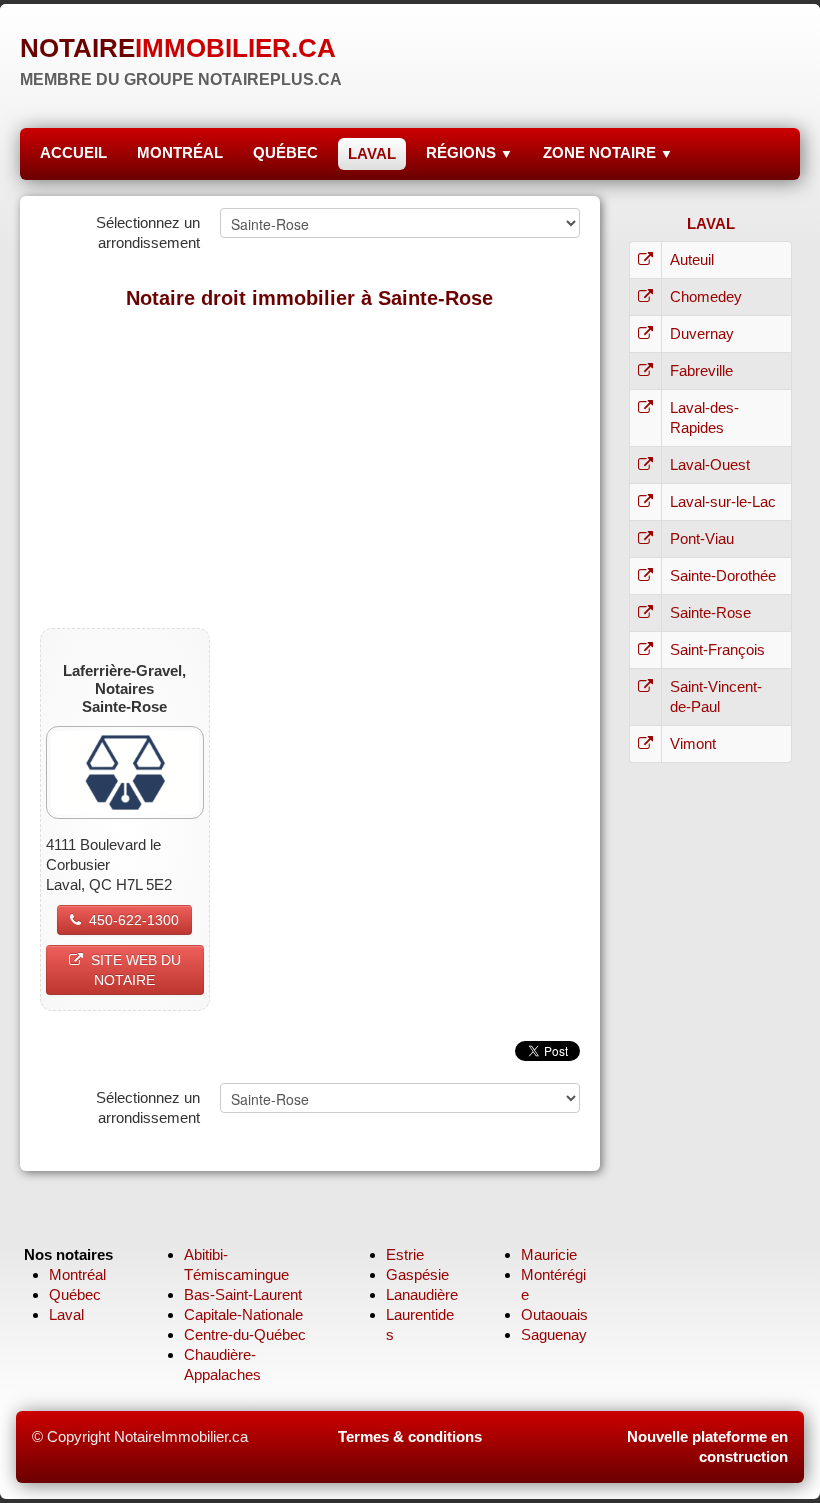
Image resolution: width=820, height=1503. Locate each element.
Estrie (405, 1254)
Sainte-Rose (710, 612)
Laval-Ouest (710, 464)
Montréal (77, 1274)
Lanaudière (422, 1294)
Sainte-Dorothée (723, 575)
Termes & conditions (410, 1436)
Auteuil (692, 259)
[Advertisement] (310, 468)
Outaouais (554, 1314)
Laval (66, 1314)
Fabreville (701, 370)
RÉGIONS (469, 152)
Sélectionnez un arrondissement (148, 232)
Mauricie (549, 1254)
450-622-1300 (134, 920)
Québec (75, 1294)
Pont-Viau (702, 538)
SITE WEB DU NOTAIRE (136, 970)
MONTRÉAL (180, 152)
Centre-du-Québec (245, 1334)
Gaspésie (417, 1274)
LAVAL (372, 153)
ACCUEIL (73, 152)
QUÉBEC (285, 152)
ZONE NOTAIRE (608, 152)
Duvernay (702, 333)
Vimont (693, 743)
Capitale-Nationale (243, 1314)
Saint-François (717, 649)
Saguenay (554, 1334)
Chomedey (706, 296)
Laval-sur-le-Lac (723, 501)
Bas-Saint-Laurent (243, 1294)
